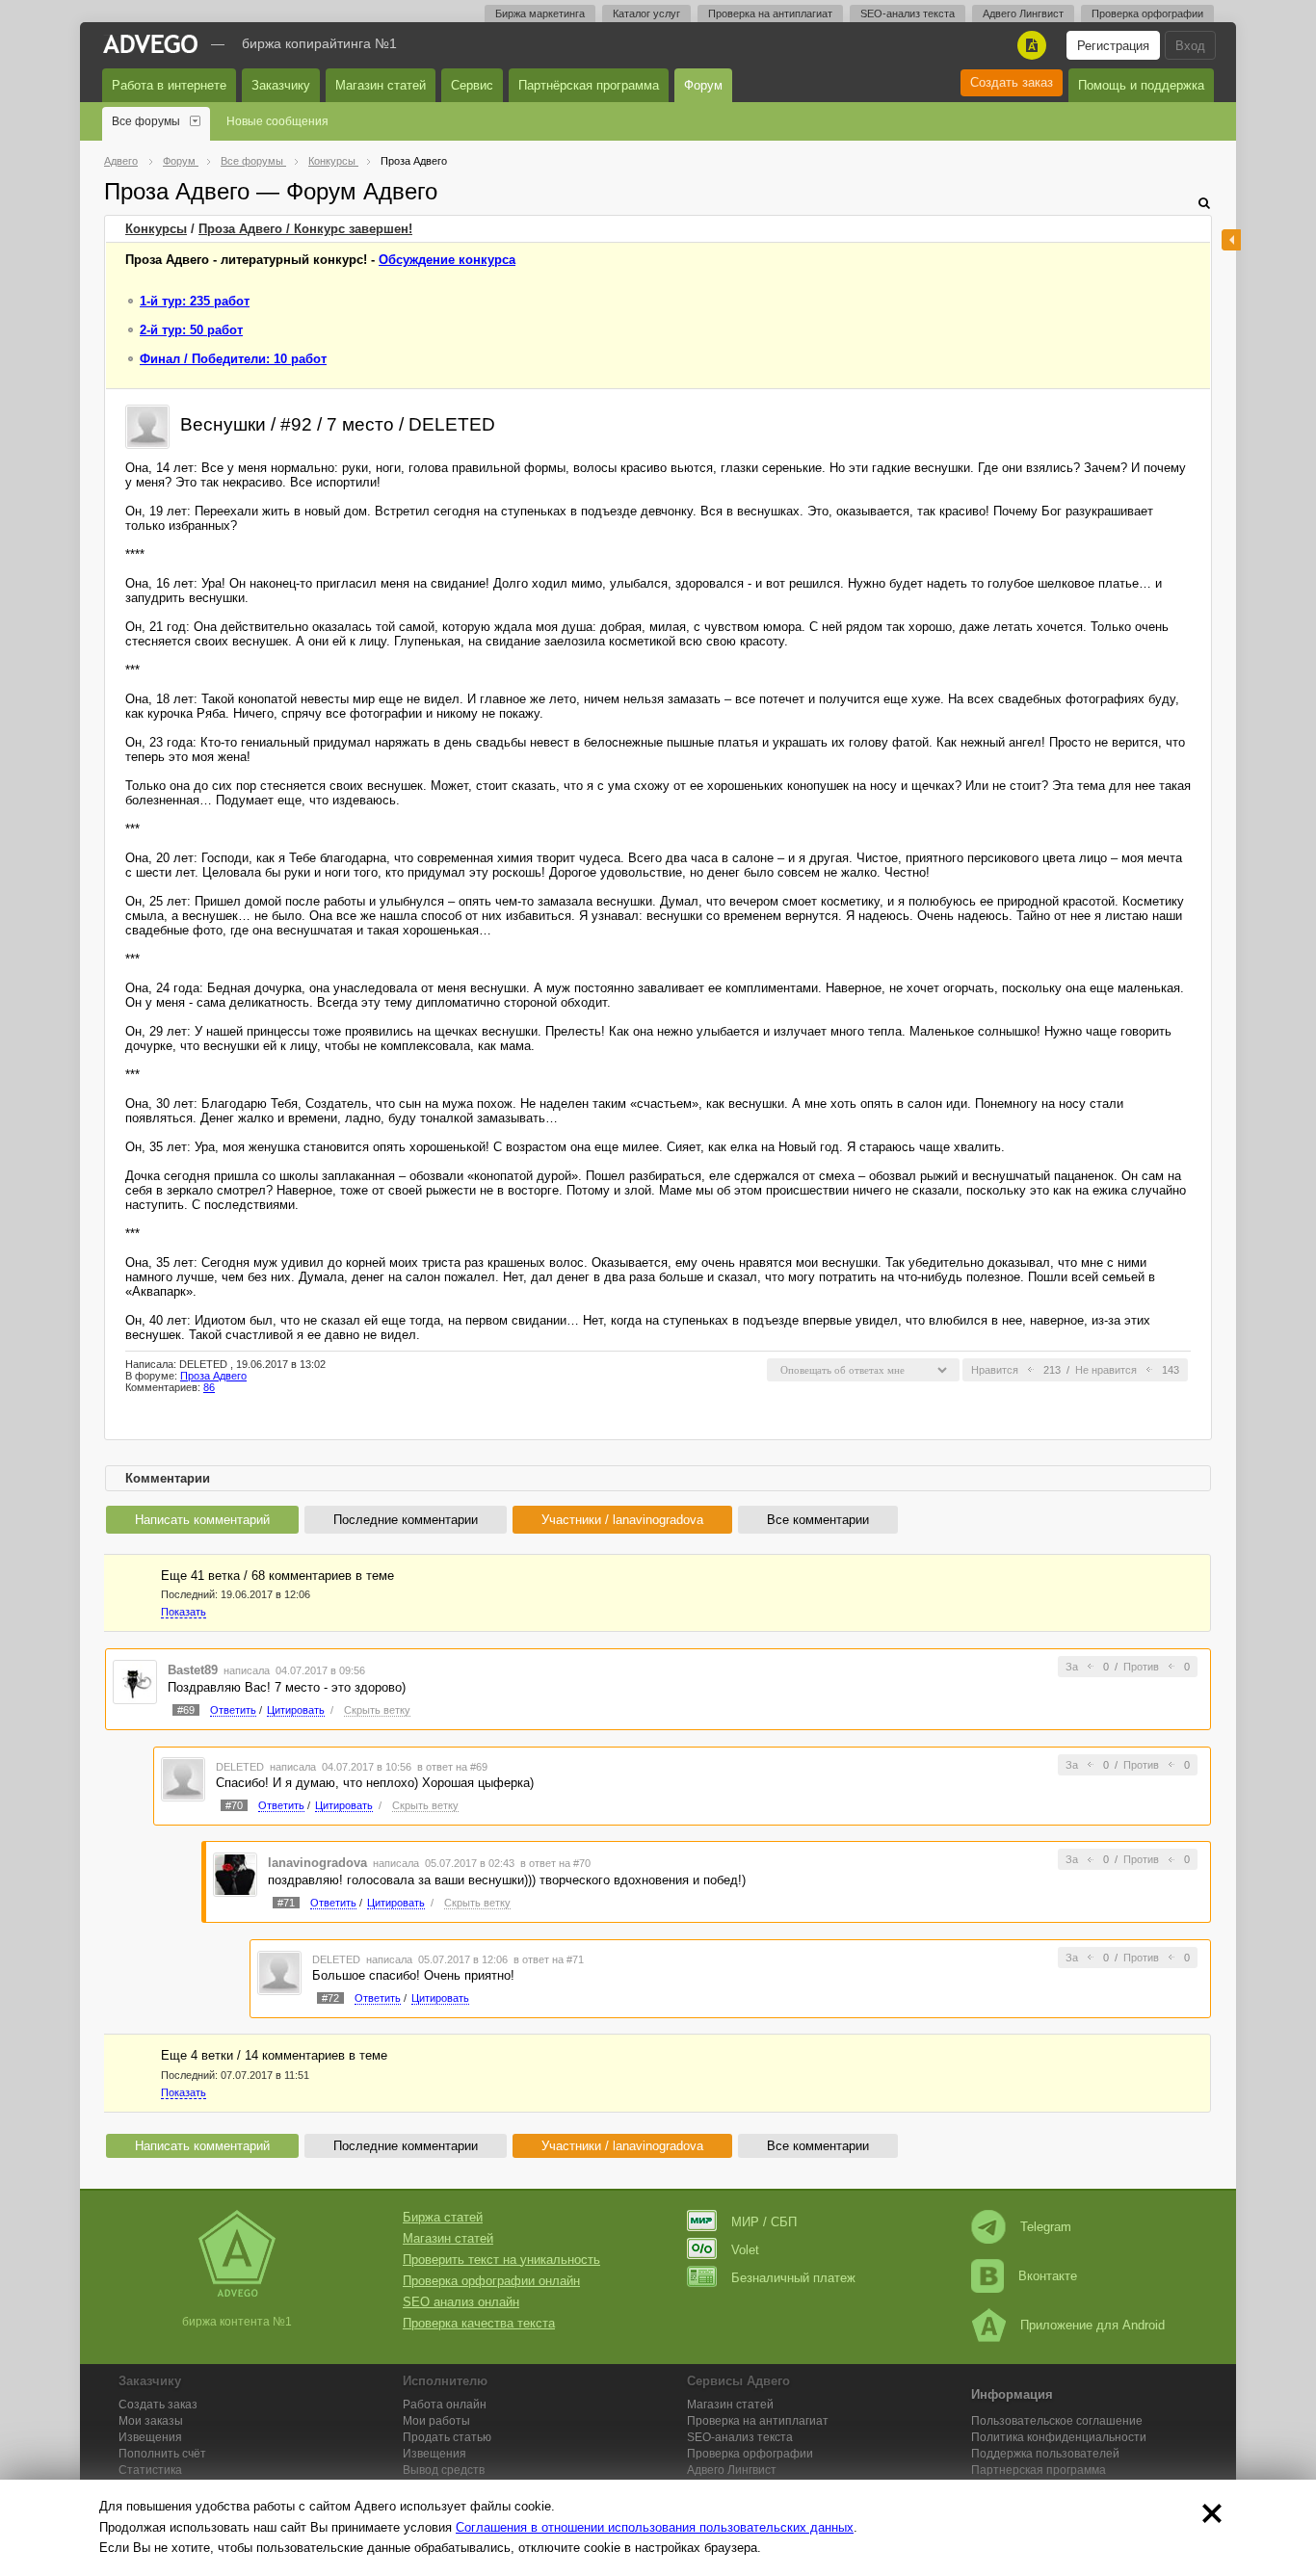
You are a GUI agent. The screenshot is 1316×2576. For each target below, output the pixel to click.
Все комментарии (818, 1520)
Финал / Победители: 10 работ (233, 359)
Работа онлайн (445, 2405)
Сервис (472, 85)
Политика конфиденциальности (1059, 2437)
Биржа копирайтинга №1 (319, 43)
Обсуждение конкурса (447, 260)
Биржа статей (443, 2217)
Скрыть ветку (377, 1710)
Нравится (995, 1370)
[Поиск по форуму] (1204, 203)
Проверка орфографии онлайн (491, 2281)
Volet (745, 2250)
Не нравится (1106, 1370)
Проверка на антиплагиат (770, 13)
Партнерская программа (1039, 2470)
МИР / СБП (764, 2222)
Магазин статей (381, 85)
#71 (286, 1903)
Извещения (150, 2437)
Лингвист (732, 2470)
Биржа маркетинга (540, 13)
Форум (703, 85)
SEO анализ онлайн (461, 2302)
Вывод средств (444, 2470)
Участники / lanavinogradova (622, 1520)
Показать (184, 1612)
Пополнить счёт (162, 2454)
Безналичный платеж (793, 2278)
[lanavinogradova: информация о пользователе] (235, 1874)
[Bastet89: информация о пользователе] (135, 1681)
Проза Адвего (213, 1376)
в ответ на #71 (549, 1959)
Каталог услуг (646, 13)
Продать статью (447, 2437)
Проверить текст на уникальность (501, 2260)
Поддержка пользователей (1045, 2454)
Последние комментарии (406, 1520)
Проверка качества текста (479, 2323)
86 (209, 1387)
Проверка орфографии (1147, 13)
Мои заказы (151, 2421)
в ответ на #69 (452, 1767)
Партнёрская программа (589, 85)
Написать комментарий (202, 1520)
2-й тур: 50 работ (191, 330)
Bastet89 (193, 1670)
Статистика (150, 2470)
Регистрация (1113, 46)
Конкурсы (156, 229)
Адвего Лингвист (1023, 13)
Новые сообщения (277, 121)
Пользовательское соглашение (1057, 2421)
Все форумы (146, 121)
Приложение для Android (1092, 2325)
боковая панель (1231, 240)
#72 (330, 1998)
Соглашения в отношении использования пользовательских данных (655, 2527)
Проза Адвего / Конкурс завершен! (305, 229)
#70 (234, 1805)
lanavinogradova (317, 1863)
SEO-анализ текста (908, 13)
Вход (1190, 46)
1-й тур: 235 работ (195, 301)
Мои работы (436, 2421)
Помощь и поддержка (1141, 85)
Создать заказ (1012, 82)
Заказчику (281, 85)
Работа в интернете (169, 85)
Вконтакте (1048, 2276)
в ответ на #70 (555, 1863)
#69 (186, 1710)
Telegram (1046, 2227)
